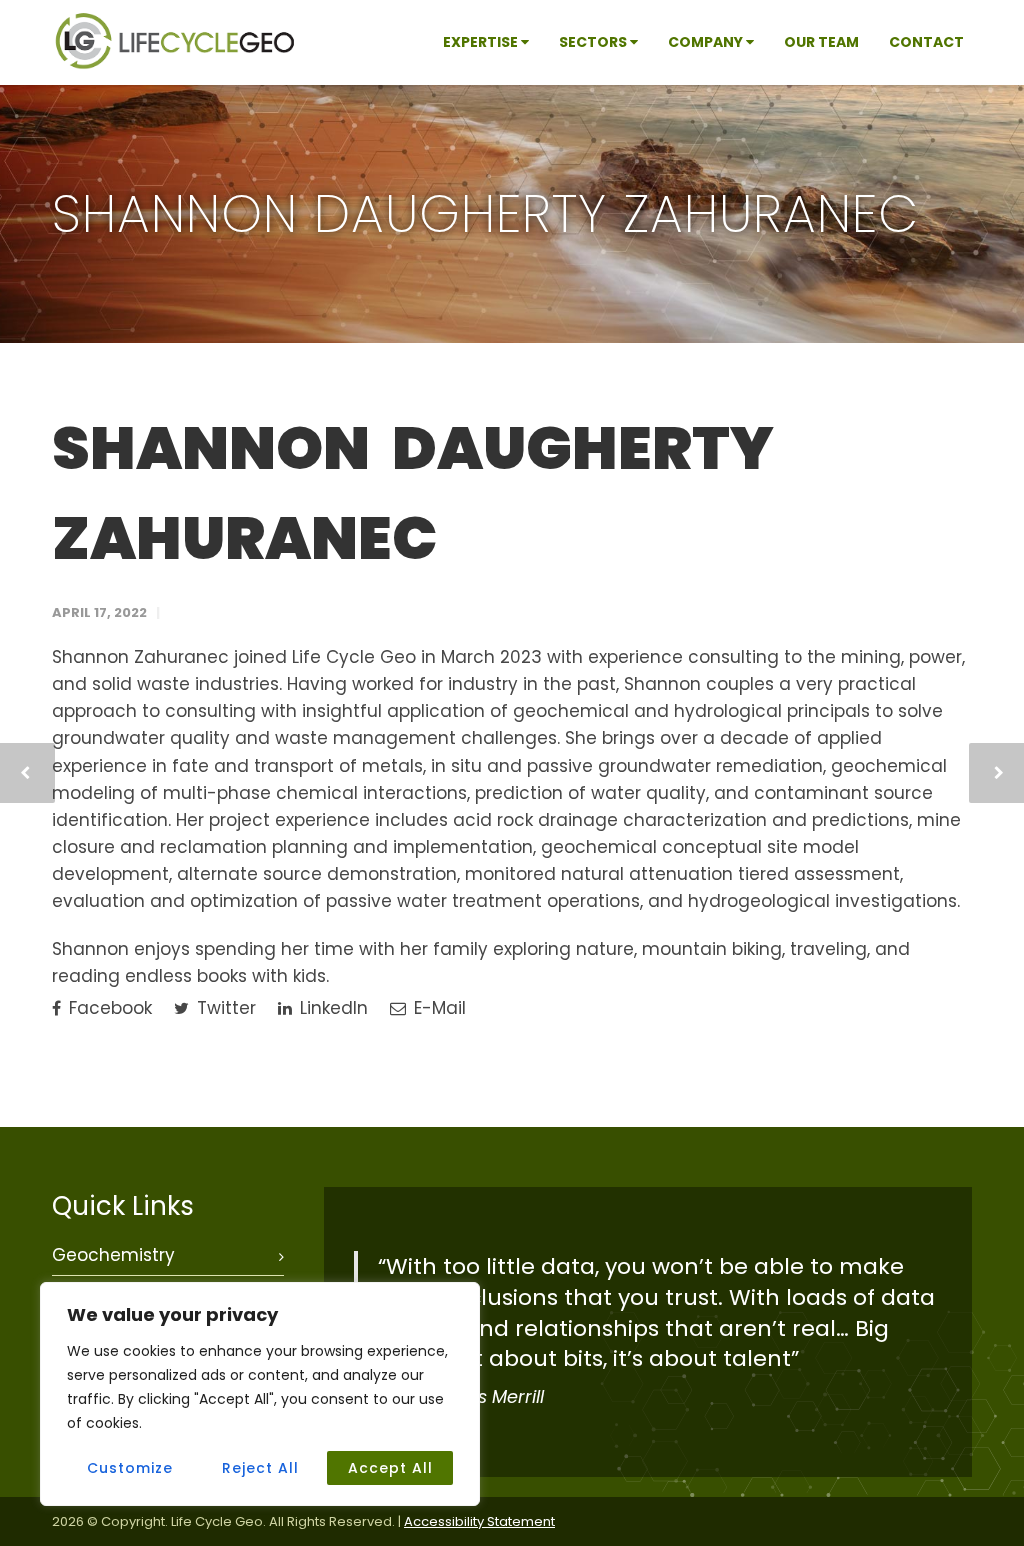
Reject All (260, 1468)
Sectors (594, 42)
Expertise (482, 42)
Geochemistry (113, 1255)
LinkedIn (331, 1008)
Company (707, 42)
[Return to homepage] (175, 64)
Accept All (390, 1468)
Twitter (224, 1008)
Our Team (821, 42)
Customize (130, 1468)
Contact (926, 42)
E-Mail (437, 1008)
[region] (260, 1394)
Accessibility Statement (479, 1521)
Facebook (108, 1008)
